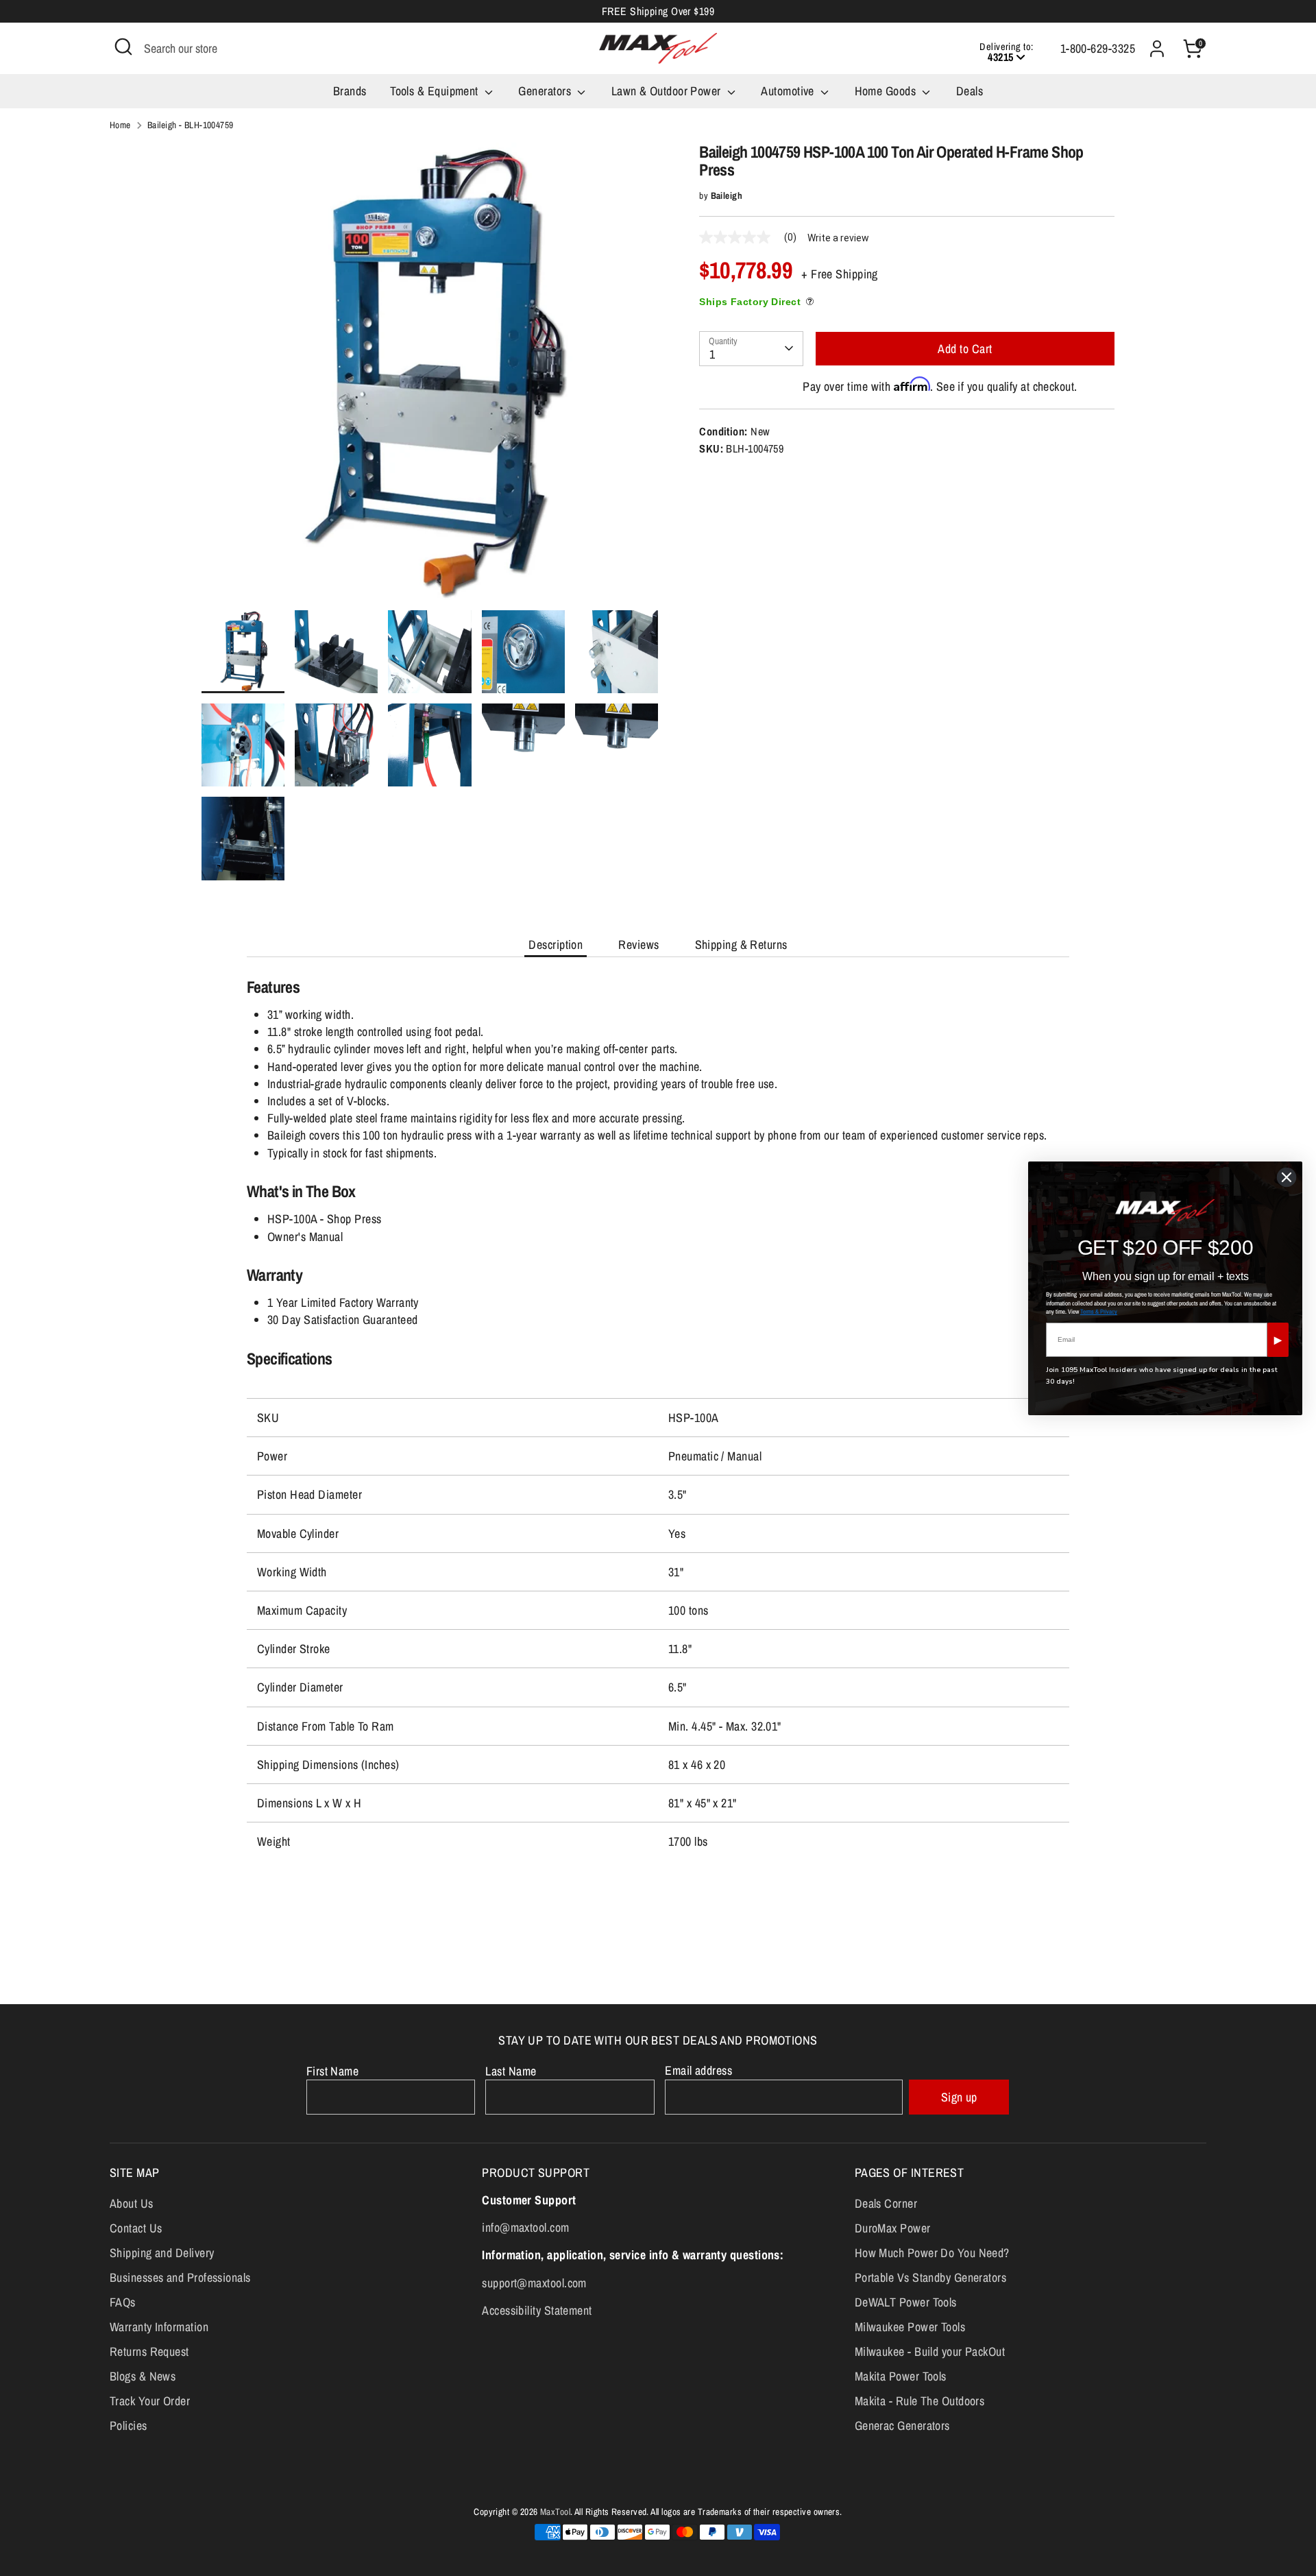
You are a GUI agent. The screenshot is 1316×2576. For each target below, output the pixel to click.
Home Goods (887, 91)
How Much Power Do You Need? (932, 2253)
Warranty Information (159, 2327)
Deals (970, 91)
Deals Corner (886, 2203)
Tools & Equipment (436, 91)
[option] (430, 376)
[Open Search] (123, 47)
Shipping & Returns (741, 944)
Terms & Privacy (1099, 1312)
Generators (546, 91)
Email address (698, 2070)
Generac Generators (902, 2425)
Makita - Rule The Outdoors (920, 2401)
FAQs (123, 2302)
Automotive (789, 91)
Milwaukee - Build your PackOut (930, 2351)
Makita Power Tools (901, 2376)
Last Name (511, 2071)
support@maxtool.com (534, 2283)
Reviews (638, 944)
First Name (333, 2071)
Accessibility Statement (537, 2310)
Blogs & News (143, 2376)
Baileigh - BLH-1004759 (191, 125)
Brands (350, 91)
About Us (132, 2203)
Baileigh (727, 195)
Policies (129, 2425)
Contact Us (136, 2228)
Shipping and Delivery (162, 2253)
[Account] (1157, 49)
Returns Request (149, 2351)
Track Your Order (150, 2401)
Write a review (838, 238)
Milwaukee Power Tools (910, 2327)
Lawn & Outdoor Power (668, 91)
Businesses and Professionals (180, 2277)
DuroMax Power (893, 2228)
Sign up (959, 2097)
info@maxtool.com (525, 2227)
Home (120, 125)
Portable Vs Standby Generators (931, 2277)
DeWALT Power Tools (906, 2302)
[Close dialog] (1287, 1177)
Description (556, 944)
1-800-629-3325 (1098, 48)
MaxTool (555, 2512)
